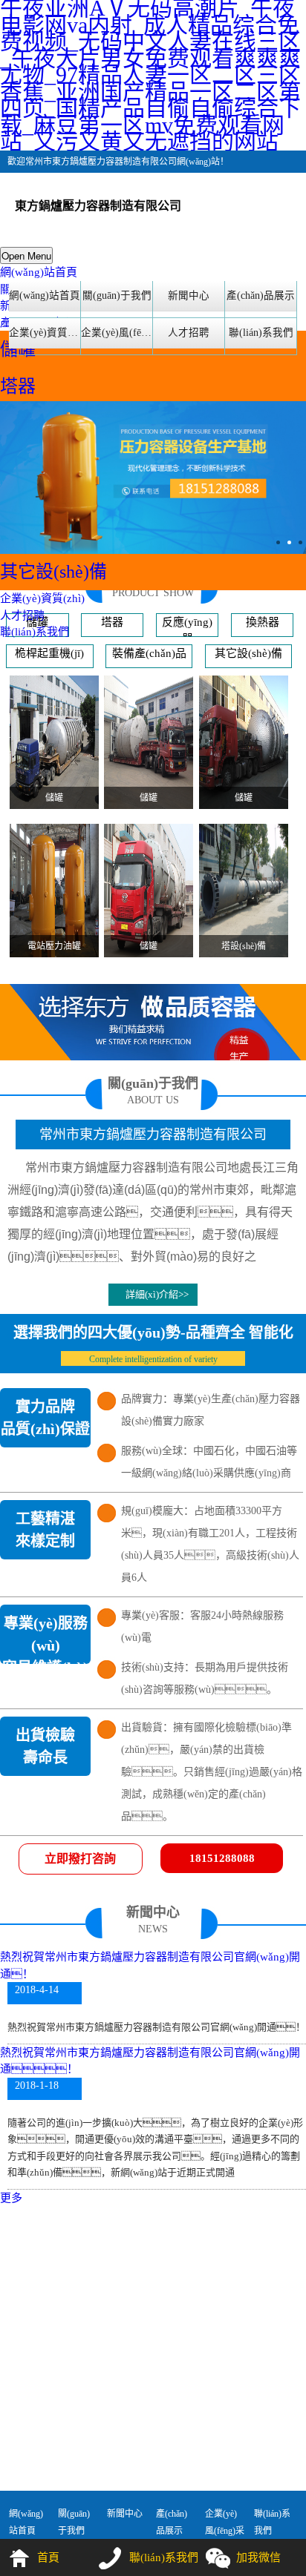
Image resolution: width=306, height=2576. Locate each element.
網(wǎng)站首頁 (39, 272)
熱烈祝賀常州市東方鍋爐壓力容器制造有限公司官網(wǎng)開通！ (150, 2061)
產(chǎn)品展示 (261, 295)
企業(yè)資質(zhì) (42, 598)
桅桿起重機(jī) (49, 653)
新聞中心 (189, 295)
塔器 (18, 386)
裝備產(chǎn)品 (149, 653)
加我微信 (258, 2557)
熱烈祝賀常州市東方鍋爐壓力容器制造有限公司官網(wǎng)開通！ (150, 1965)
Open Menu (26, 255)
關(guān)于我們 (117, 295)
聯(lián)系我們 (35, 632)
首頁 (48, 2557)
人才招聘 (22, 615)
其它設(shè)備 (53, 572)
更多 (11, 2198)
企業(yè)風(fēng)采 (117, 333)
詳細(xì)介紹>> (157, 1294)
